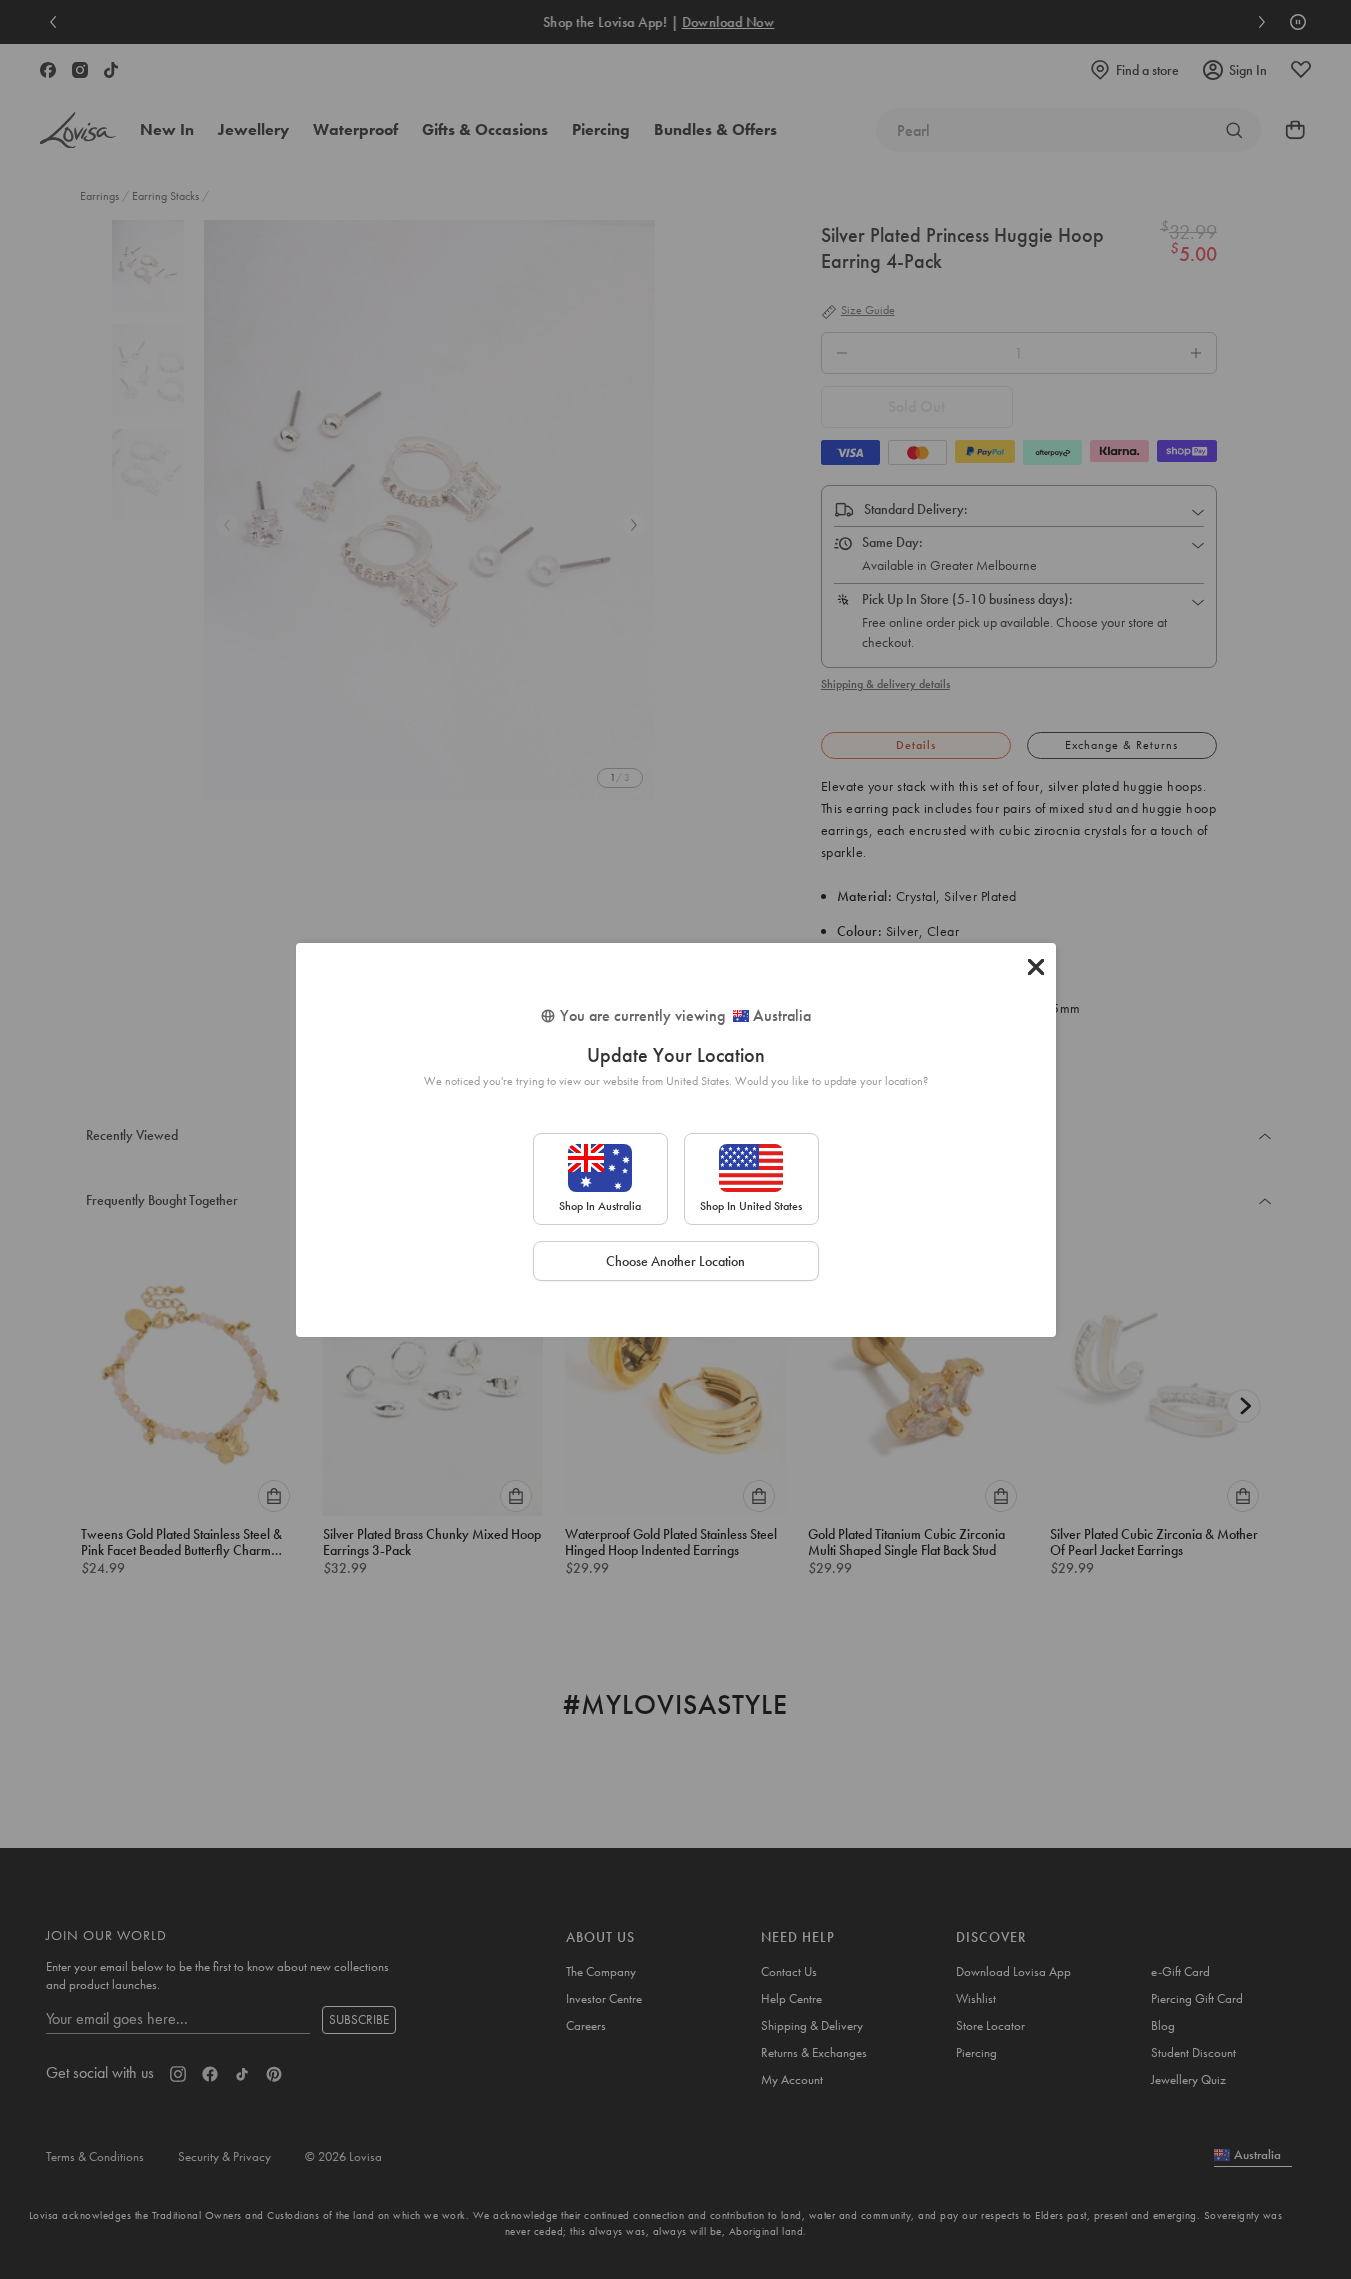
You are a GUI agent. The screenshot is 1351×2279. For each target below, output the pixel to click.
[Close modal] (1036, 967)
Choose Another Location (675, 1261)
